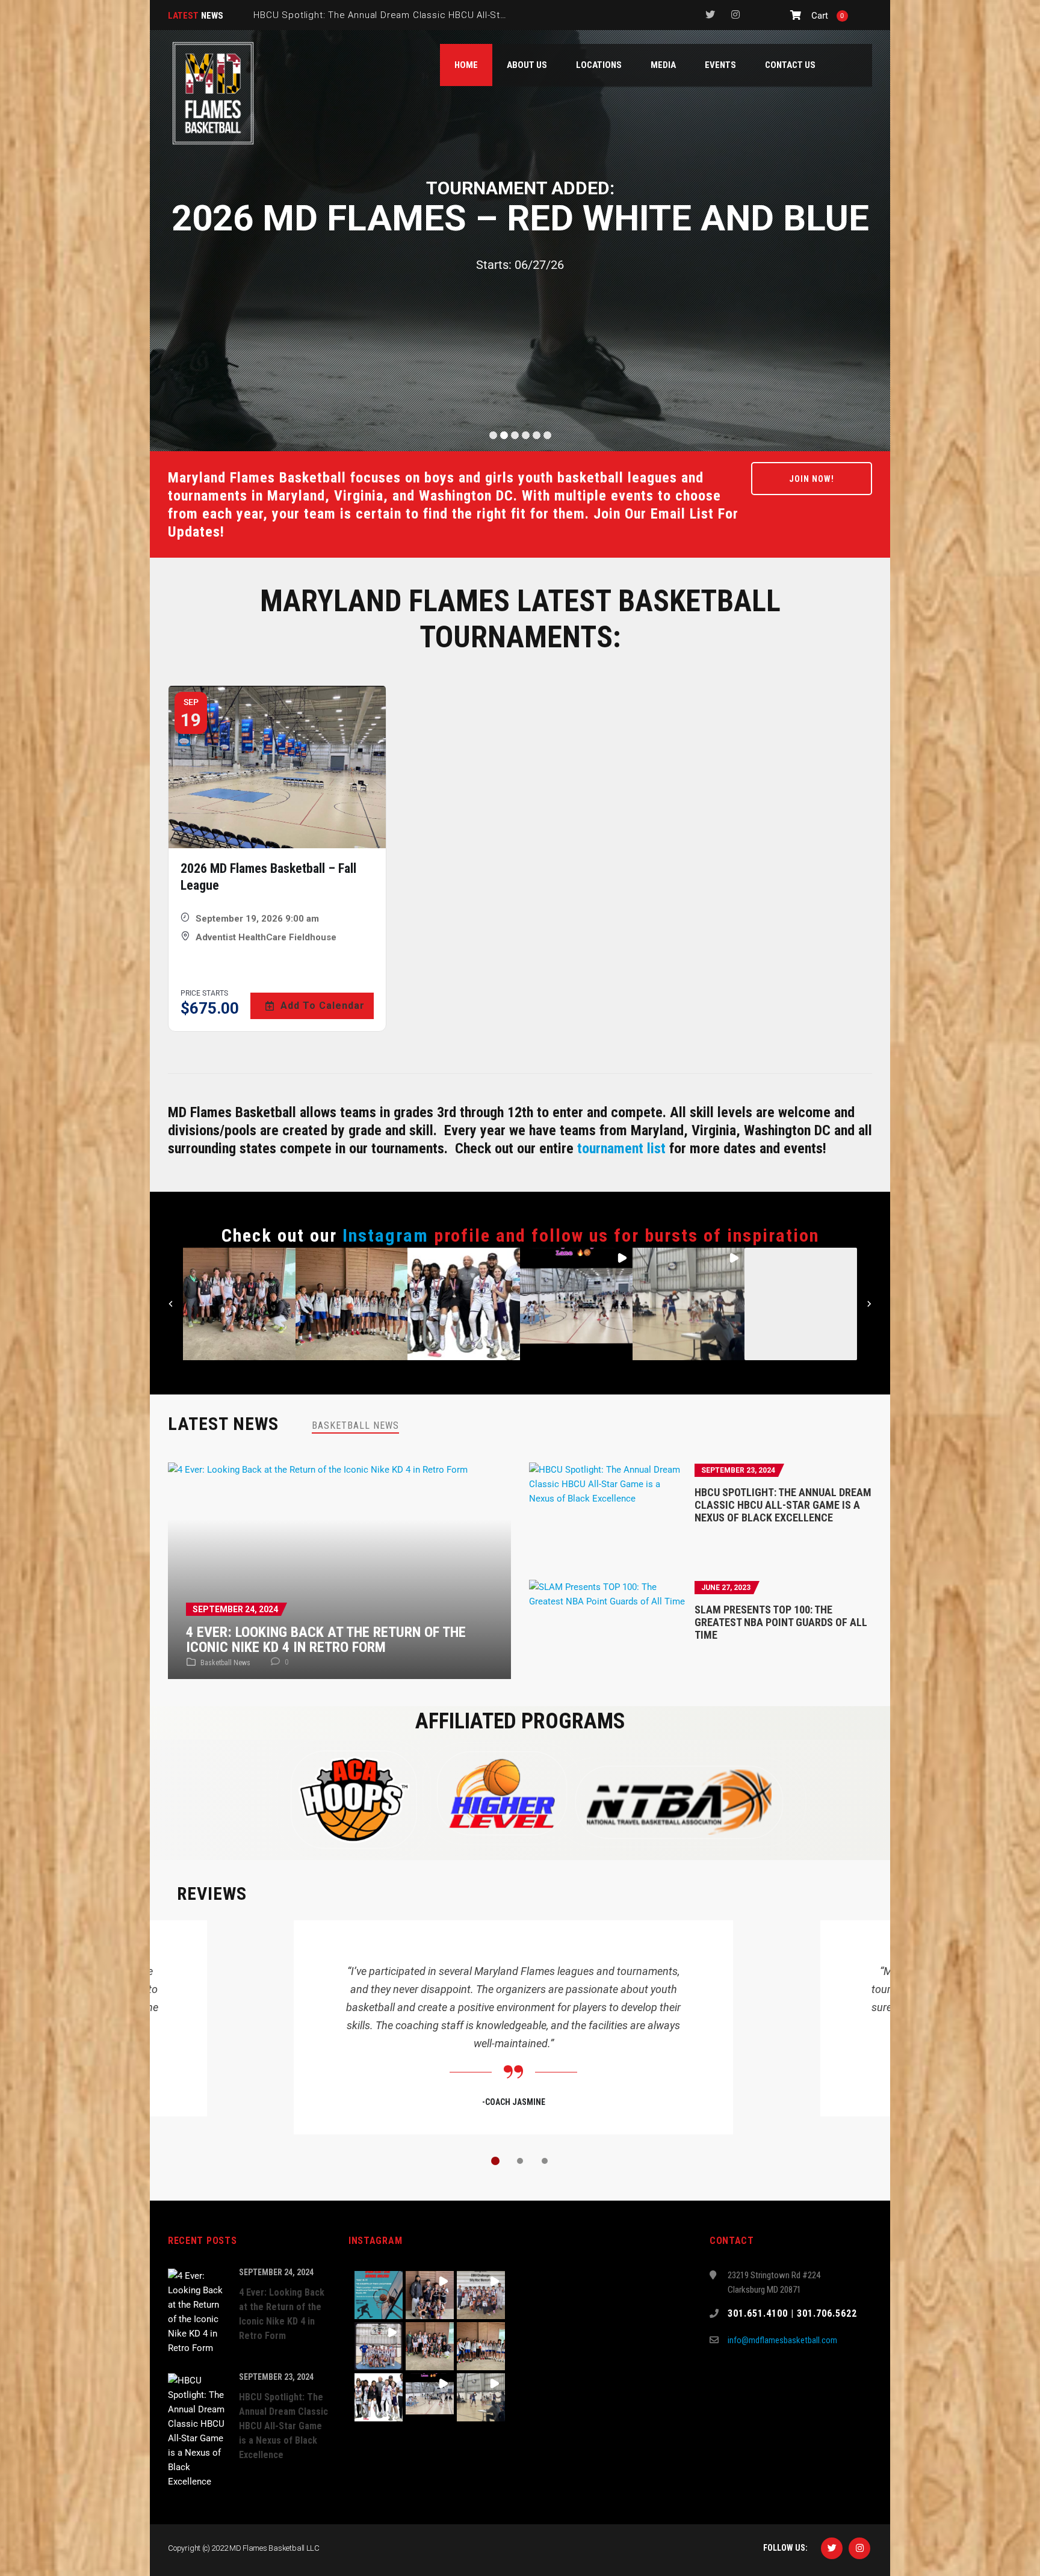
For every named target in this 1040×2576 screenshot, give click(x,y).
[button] (239, 1304)
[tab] (355, 1425)
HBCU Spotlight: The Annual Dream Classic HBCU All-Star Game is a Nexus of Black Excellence (783, 1505)
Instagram (385, 1235)
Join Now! (812, 479)
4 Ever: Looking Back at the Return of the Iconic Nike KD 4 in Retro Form (326, 1640)
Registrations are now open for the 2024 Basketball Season (388, 15)
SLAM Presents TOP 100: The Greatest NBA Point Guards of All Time (781, 1622)
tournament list (621, 1148)
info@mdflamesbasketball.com (782, 2340)
